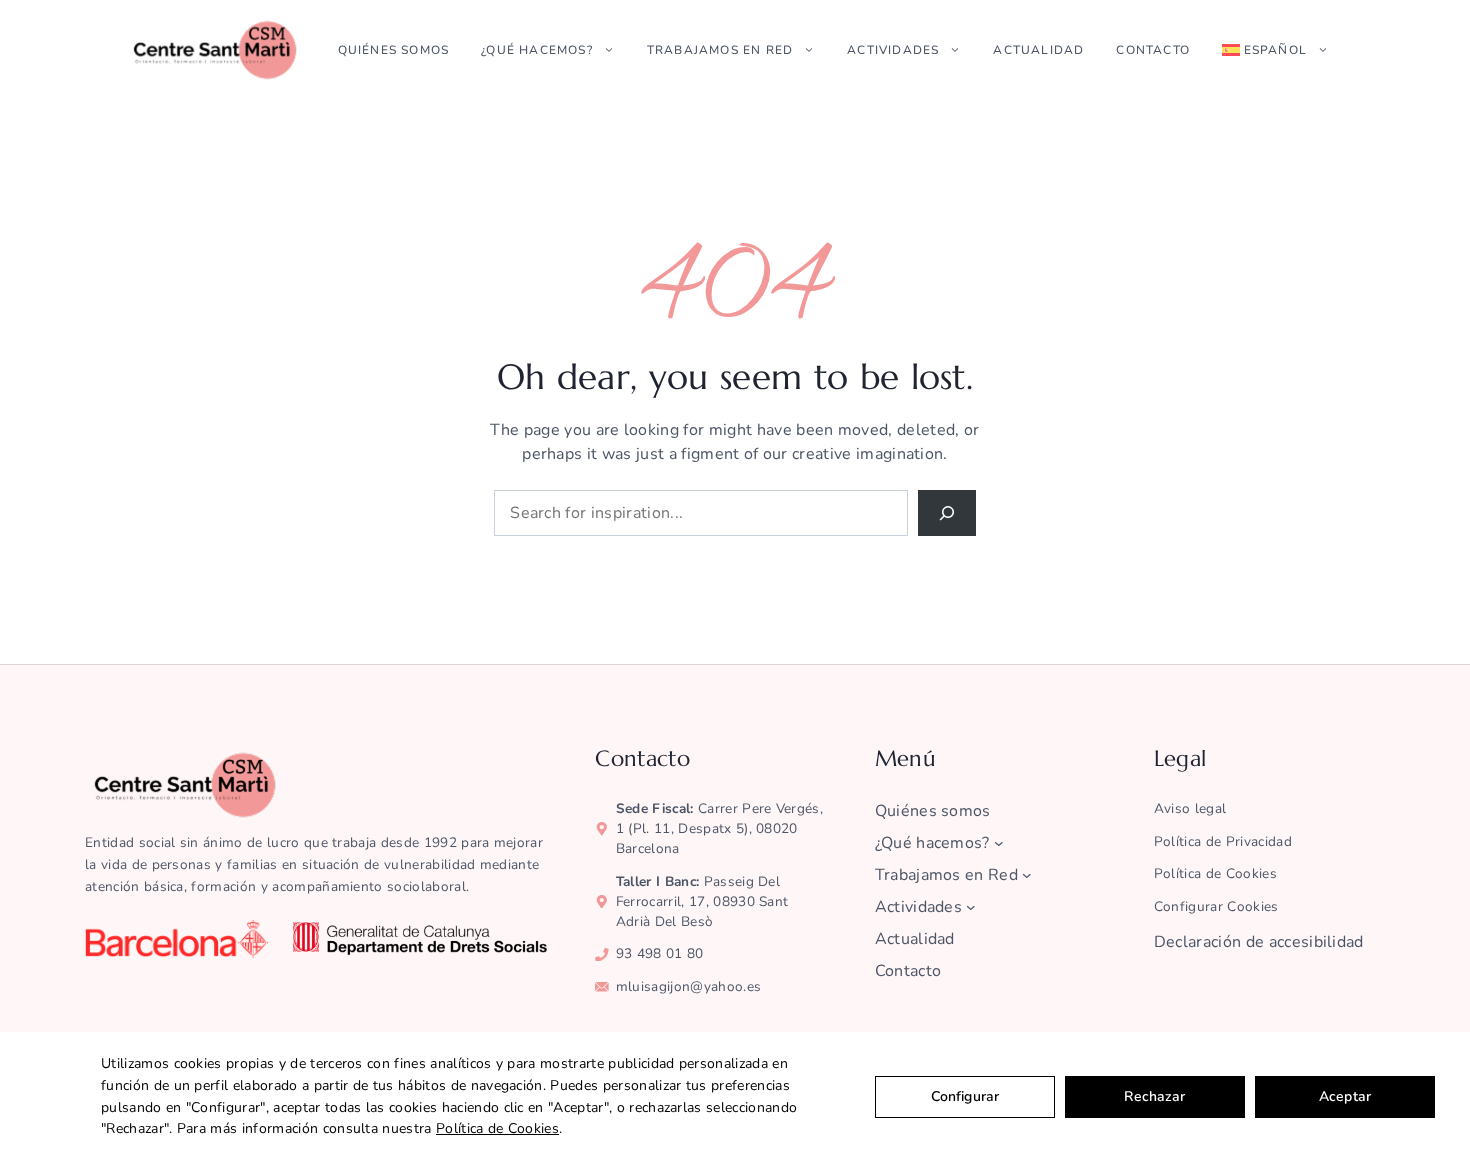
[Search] (947, 513)
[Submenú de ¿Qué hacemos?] (999, 843)
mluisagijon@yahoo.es (688, 986)
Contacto (1153, 50)
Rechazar (1154, 1096)
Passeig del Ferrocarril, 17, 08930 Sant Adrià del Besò (702, 901)
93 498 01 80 (660, 953)
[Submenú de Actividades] (971, 907)
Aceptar (1345, 1096)
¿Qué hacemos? (537, 50)
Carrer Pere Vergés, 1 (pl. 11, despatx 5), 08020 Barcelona (719, 828)
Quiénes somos (394, 50)
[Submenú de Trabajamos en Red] (1027, 875)
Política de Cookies (497, 1128)
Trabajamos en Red (720, 50)
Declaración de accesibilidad (1259, 942)
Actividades (893, 50)
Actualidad (1038, 50)
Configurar (965, 1096)
